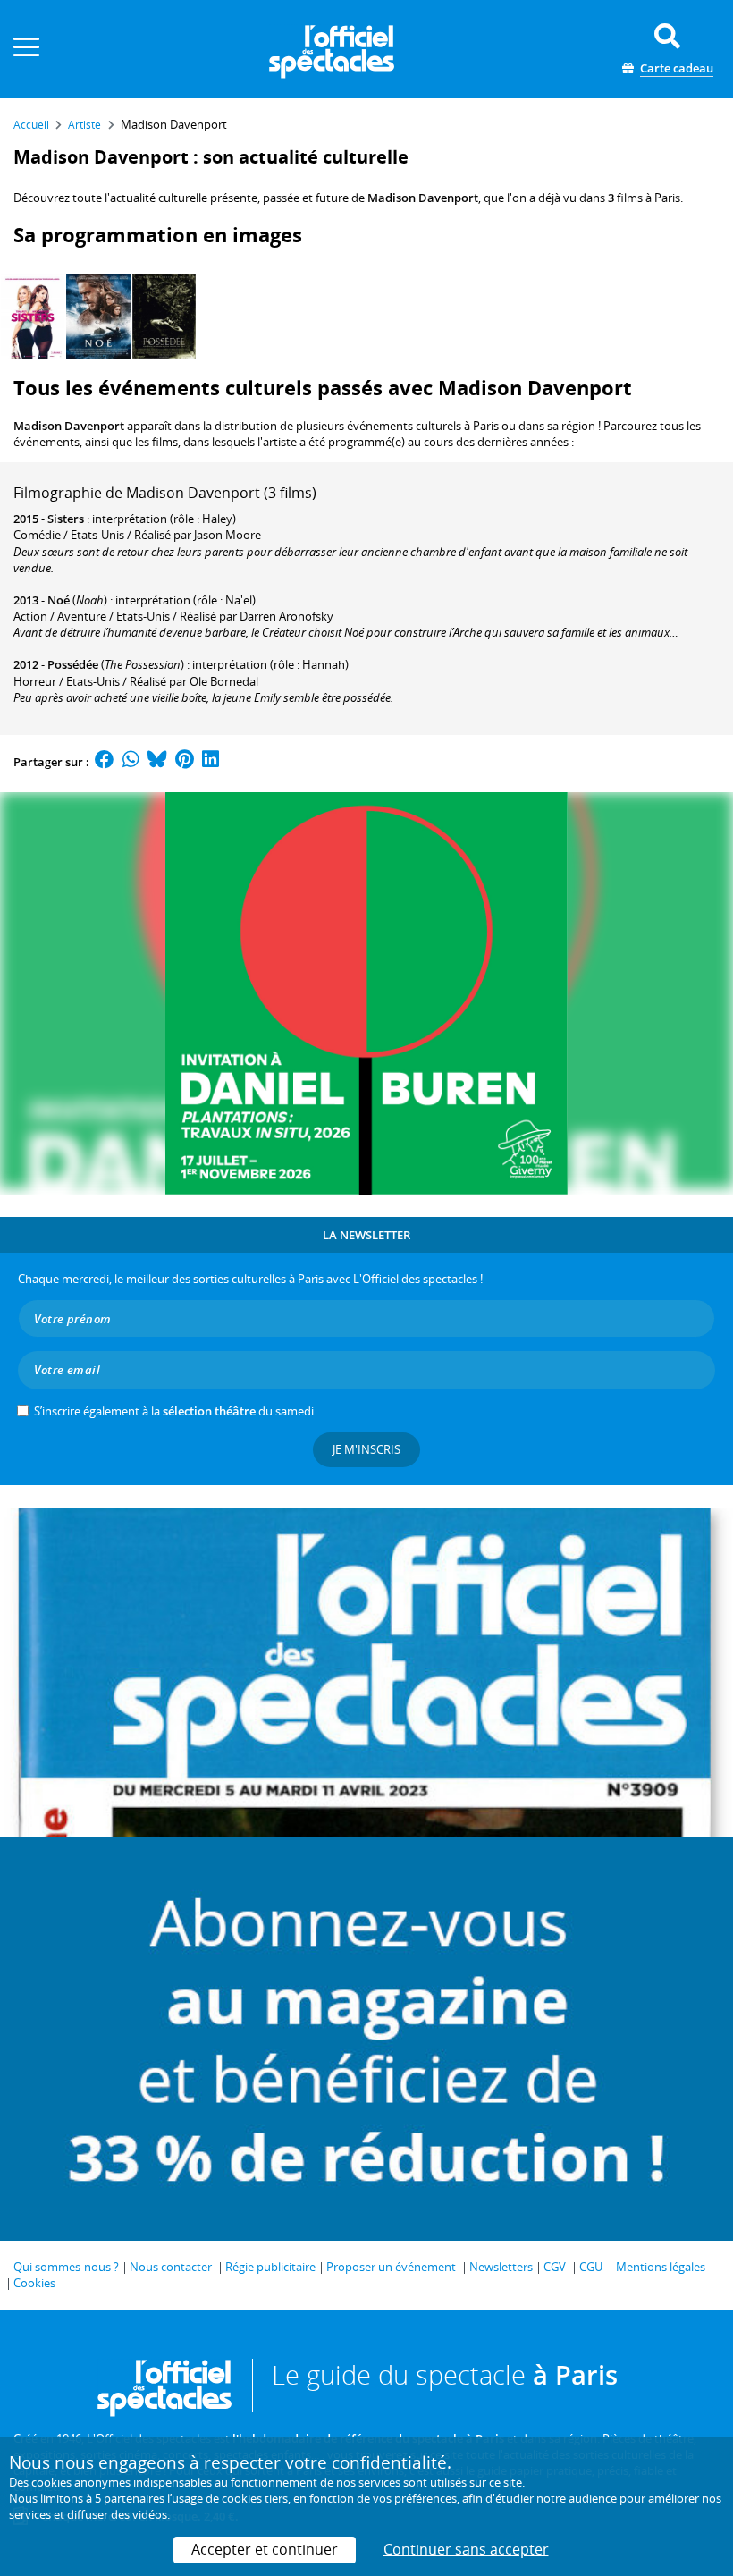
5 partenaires (130, 2498)
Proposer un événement (391, 2267)
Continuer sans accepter (466, 2549)
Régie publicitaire (270, 2267)
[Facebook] (105, 762)
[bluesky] (157, 762)
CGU (591, 2267)
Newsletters (501, 2267)
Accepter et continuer (265, 2549)
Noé (59, 600)
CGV (555, 2267)
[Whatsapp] (131, 762)
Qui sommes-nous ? (66, 2267)
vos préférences (415, 2498)
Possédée (73, 664)
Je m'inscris (366, 1449)
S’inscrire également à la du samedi (174, 1411)
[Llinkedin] (211, 762)
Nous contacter (171, 2267)
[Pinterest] (185, 762)
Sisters (66, 519)
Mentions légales (661, 2267)
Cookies (34, 2283)
